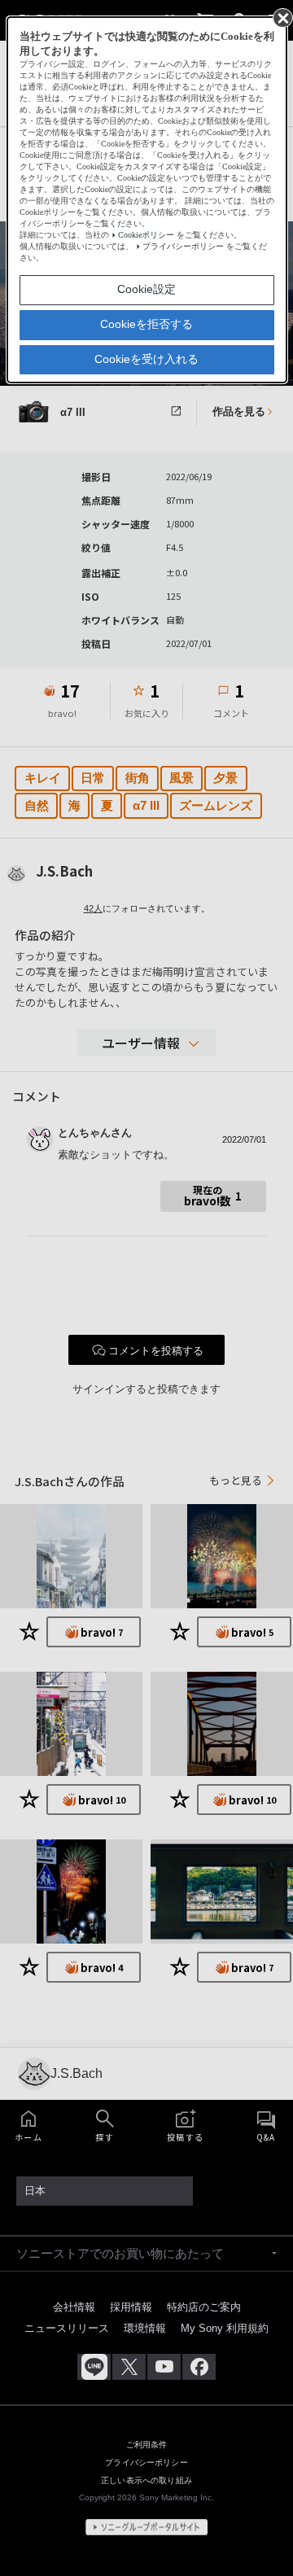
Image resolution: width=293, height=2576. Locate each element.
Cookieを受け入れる (146, 359)
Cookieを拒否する (146, 324)
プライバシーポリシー (183, 246)
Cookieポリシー (146, 235)
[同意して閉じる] (282, 17)
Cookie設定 (146, 289)
